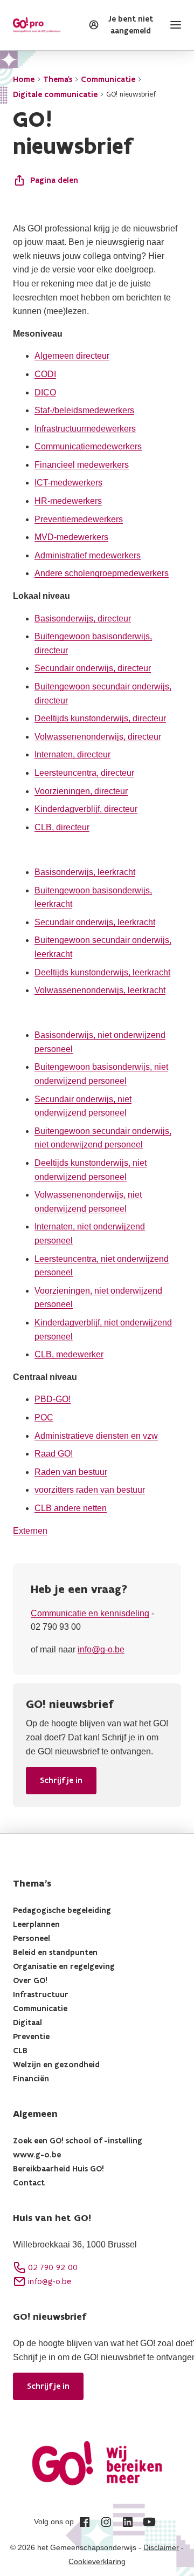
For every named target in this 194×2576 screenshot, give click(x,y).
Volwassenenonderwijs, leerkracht (100, 990)
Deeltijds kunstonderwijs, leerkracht (102, 972)
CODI (45, 374)
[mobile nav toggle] (174, 25)
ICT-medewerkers (68, 483)
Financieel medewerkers (82, 465)
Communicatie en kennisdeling (90, 1613)
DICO (45, 392)
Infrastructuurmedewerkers (85, 429)
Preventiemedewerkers (79, 519)
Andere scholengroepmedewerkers (102, 573)
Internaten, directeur (72, 754)
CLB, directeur (62, 827)
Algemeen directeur (72, 356)
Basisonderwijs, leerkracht (85, 872)
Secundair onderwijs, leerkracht (95, 922)
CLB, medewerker (69, 1354)
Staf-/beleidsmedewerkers (84, 410)
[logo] (37, 25)
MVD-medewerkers (71, 537)
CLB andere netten (71, 1508)
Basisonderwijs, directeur (83, 619)
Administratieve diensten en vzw (96, 1436)
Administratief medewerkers (88, 555)
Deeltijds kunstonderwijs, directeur (100, 718)
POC (44, 1417)
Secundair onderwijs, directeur (93, 668)
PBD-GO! (53, 1399)
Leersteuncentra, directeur (84, 773)
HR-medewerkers (68, 501)
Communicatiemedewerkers (88, 446)
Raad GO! (54, 1454)
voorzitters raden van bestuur (90, 1490)
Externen (30, 1531)
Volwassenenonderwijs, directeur (98, 737)
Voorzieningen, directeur (81, 791)
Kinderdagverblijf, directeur (86, 809)
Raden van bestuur (71, 1472)
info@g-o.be (101, 1649)
